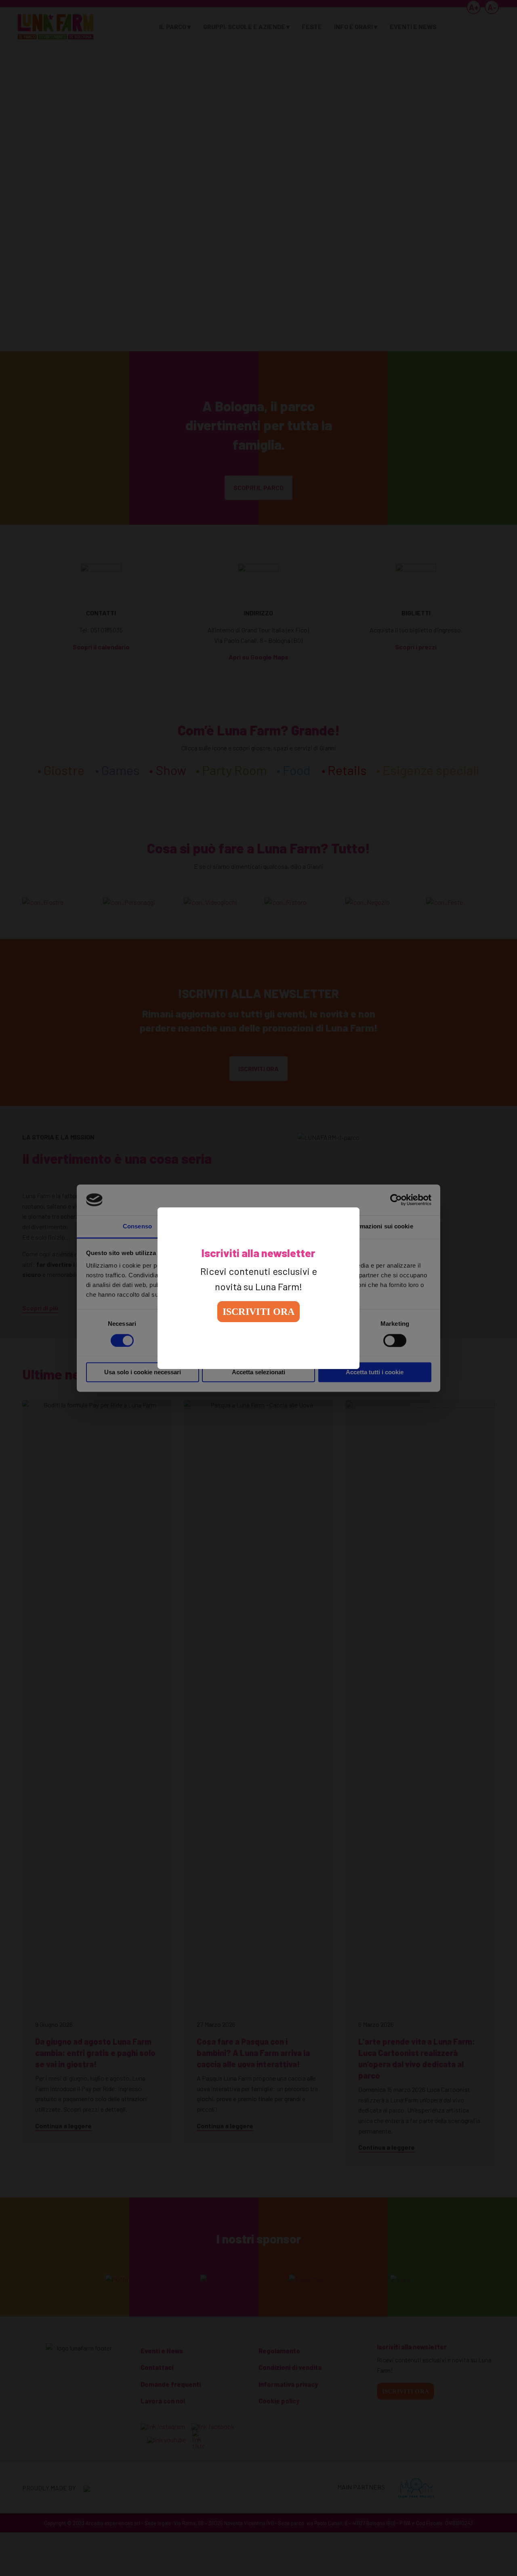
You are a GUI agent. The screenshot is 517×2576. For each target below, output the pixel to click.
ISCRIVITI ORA (259, 1312)
